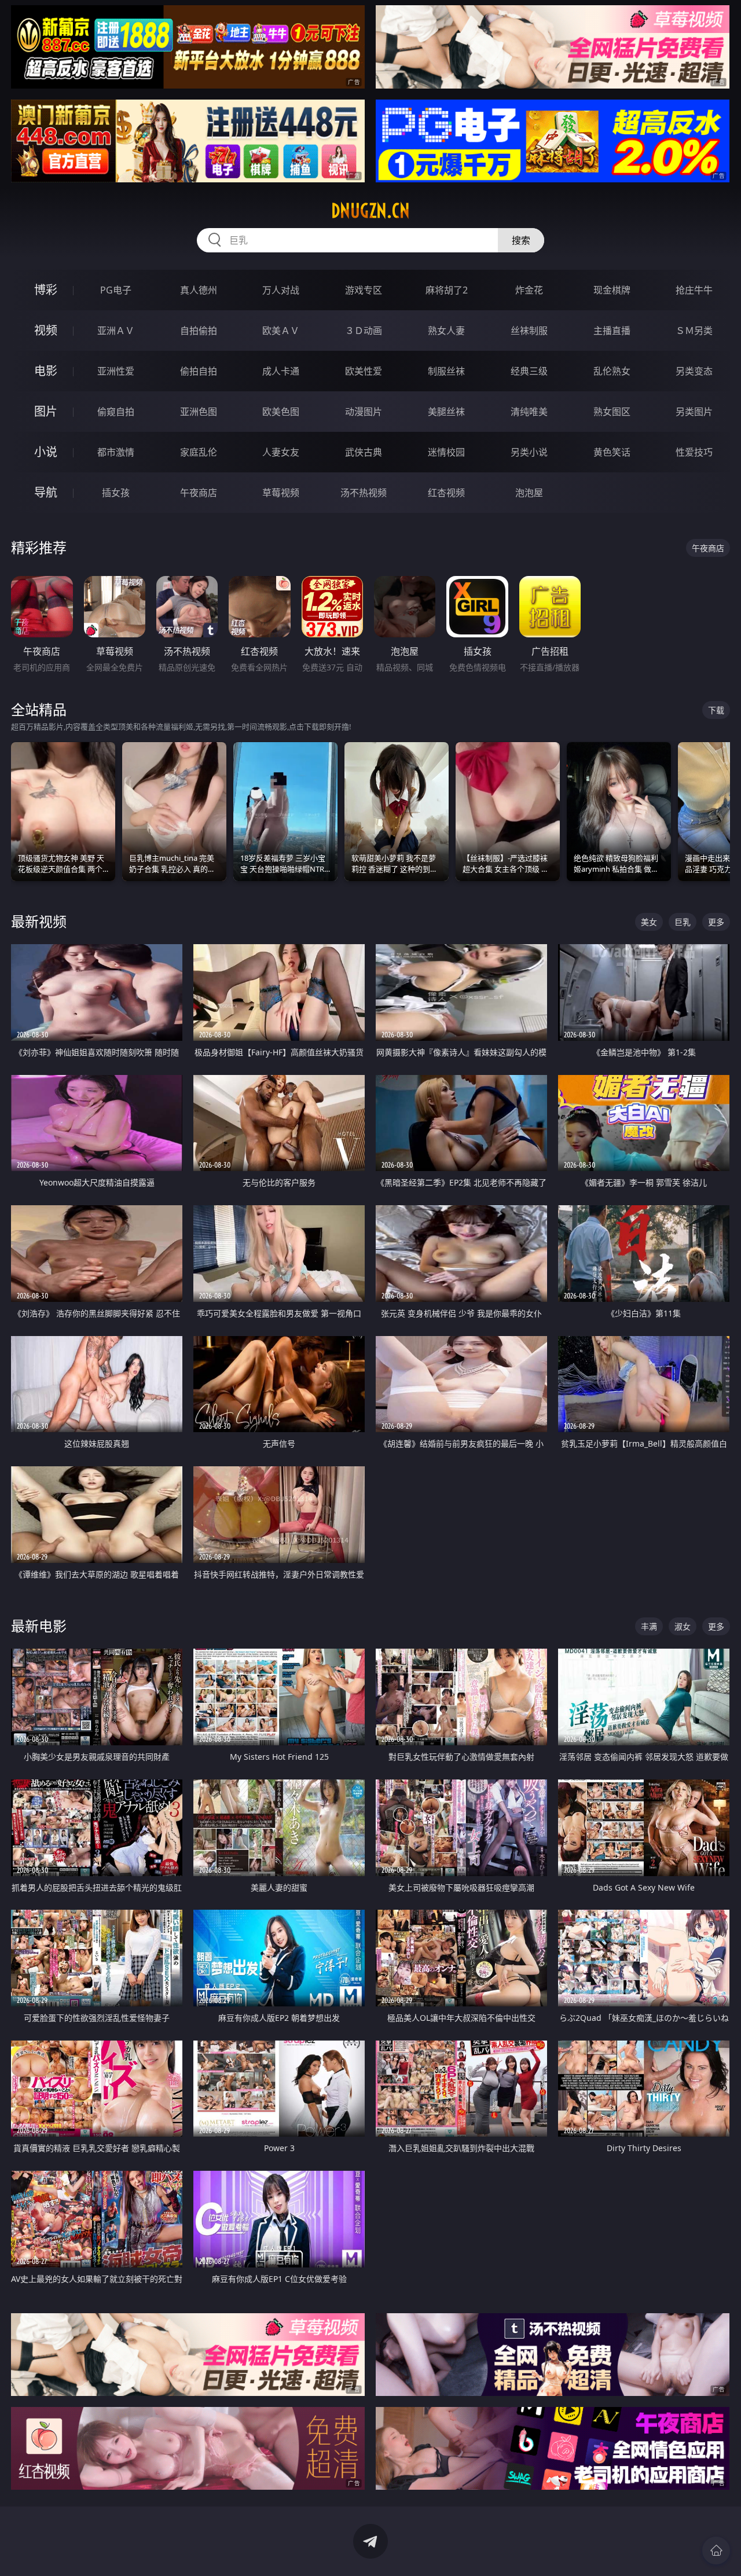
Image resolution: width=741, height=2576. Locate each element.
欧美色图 (281, 412)
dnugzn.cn (370, 211)
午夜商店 (199, 493)
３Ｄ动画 (364, 331)
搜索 (521, 240)
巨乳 (683, 922)
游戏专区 (364, 290)
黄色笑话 (612, 452)
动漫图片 (364, 412)
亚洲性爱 (116, 371)
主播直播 (612, 331)
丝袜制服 (529, 331)
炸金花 (529, 290)
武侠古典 (364, 452)
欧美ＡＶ (281, 331)
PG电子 (116, 290)
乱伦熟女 (612, 371)
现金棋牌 (612, 290)
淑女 (683, 1626)
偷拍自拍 (199, 371)
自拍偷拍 (199, 331)
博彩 (46, 290)
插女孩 (116, 493)
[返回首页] (716, 2551)
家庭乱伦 (199, 452)
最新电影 (39, 1626)
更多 (716, 922)
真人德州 (199, 290)
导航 (46, 492)
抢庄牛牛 (694, 290)
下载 (716, 710)
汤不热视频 (364, 493)
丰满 (649, 1626)
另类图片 (694, 412)
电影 (46, 371)
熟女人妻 (446, 331)
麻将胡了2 (447, 290)
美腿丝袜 (446, 412)
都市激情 (116, 452)
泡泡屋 (529, 493)
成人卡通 (281, 371)
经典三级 (529, 371)
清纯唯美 (529, 412)
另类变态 (694, 371)
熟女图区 (612, 412)
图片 (46, 411)
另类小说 (529, 452)
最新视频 (39, 921)
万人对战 (281, 290)
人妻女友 (281, 452)
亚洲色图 (199, 412)
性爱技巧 (694, 452)
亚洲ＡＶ (116, 331)
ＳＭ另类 (694, 331)
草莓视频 (281, 493)
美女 (649, 922)
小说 (46, 452)
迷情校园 (446, 452)
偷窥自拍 (116, 412)
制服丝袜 (446, 371)
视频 (46, 330)
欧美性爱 (364, 371)
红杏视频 (446, 493)
